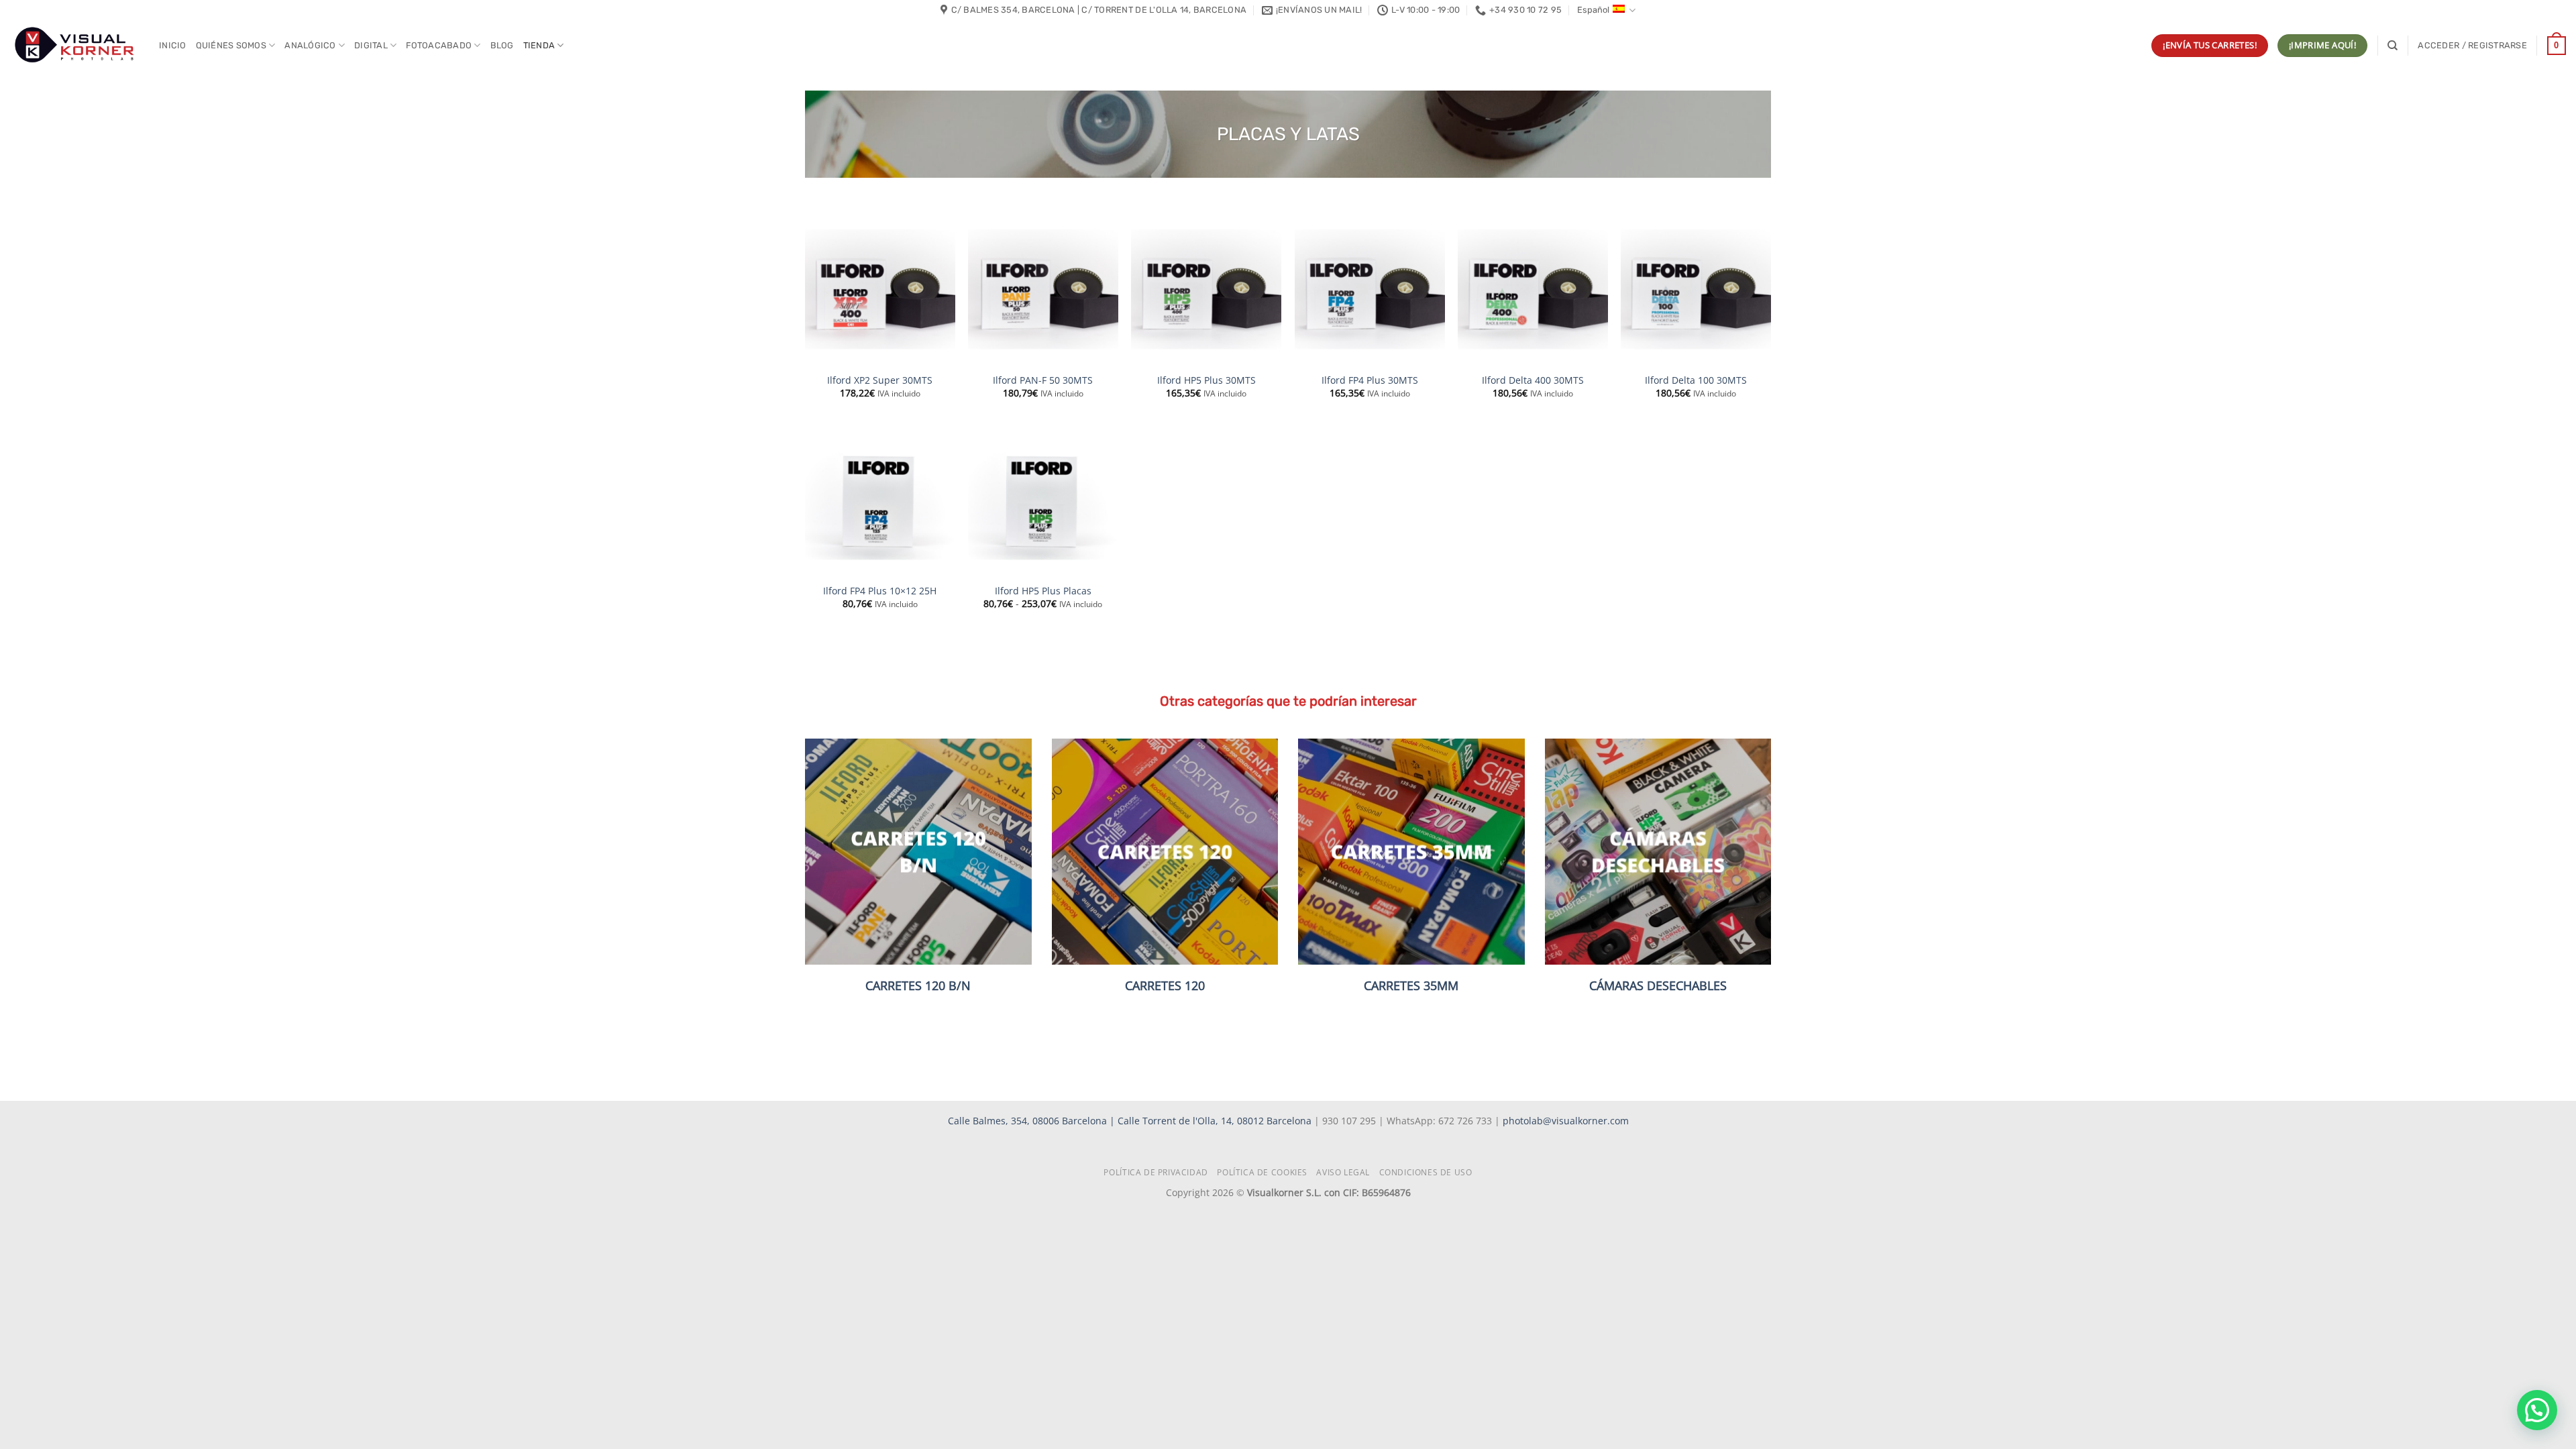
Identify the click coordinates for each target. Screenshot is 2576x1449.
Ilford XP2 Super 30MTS (880, 380)
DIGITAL (371, 45)
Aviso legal (1343, 1172)
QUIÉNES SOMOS (231, 45)
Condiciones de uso (1426, 1172)
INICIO (173, 45)
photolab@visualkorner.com (1566, 1121)
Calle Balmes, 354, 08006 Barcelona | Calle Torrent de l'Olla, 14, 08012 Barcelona (1131, 1121)
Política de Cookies (1262, 1172)
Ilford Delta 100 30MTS (1696, 380)
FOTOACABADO (439, 45)
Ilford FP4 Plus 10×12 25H (880, 591)
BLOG (502, 45)
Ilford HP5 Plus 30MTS (1206, 380)
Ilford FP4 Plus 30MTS (1370, 380)
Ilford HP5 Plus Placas (1043, 591)
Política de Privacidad (1156, 1172)
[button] (2472, 46)
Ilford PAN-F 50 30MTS (1043, 380)
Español (1593, 10)
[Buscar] (2393, 46)
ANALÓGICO (310, 45)
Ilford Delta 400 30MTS (1533, 380)
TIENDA (539, 45)
